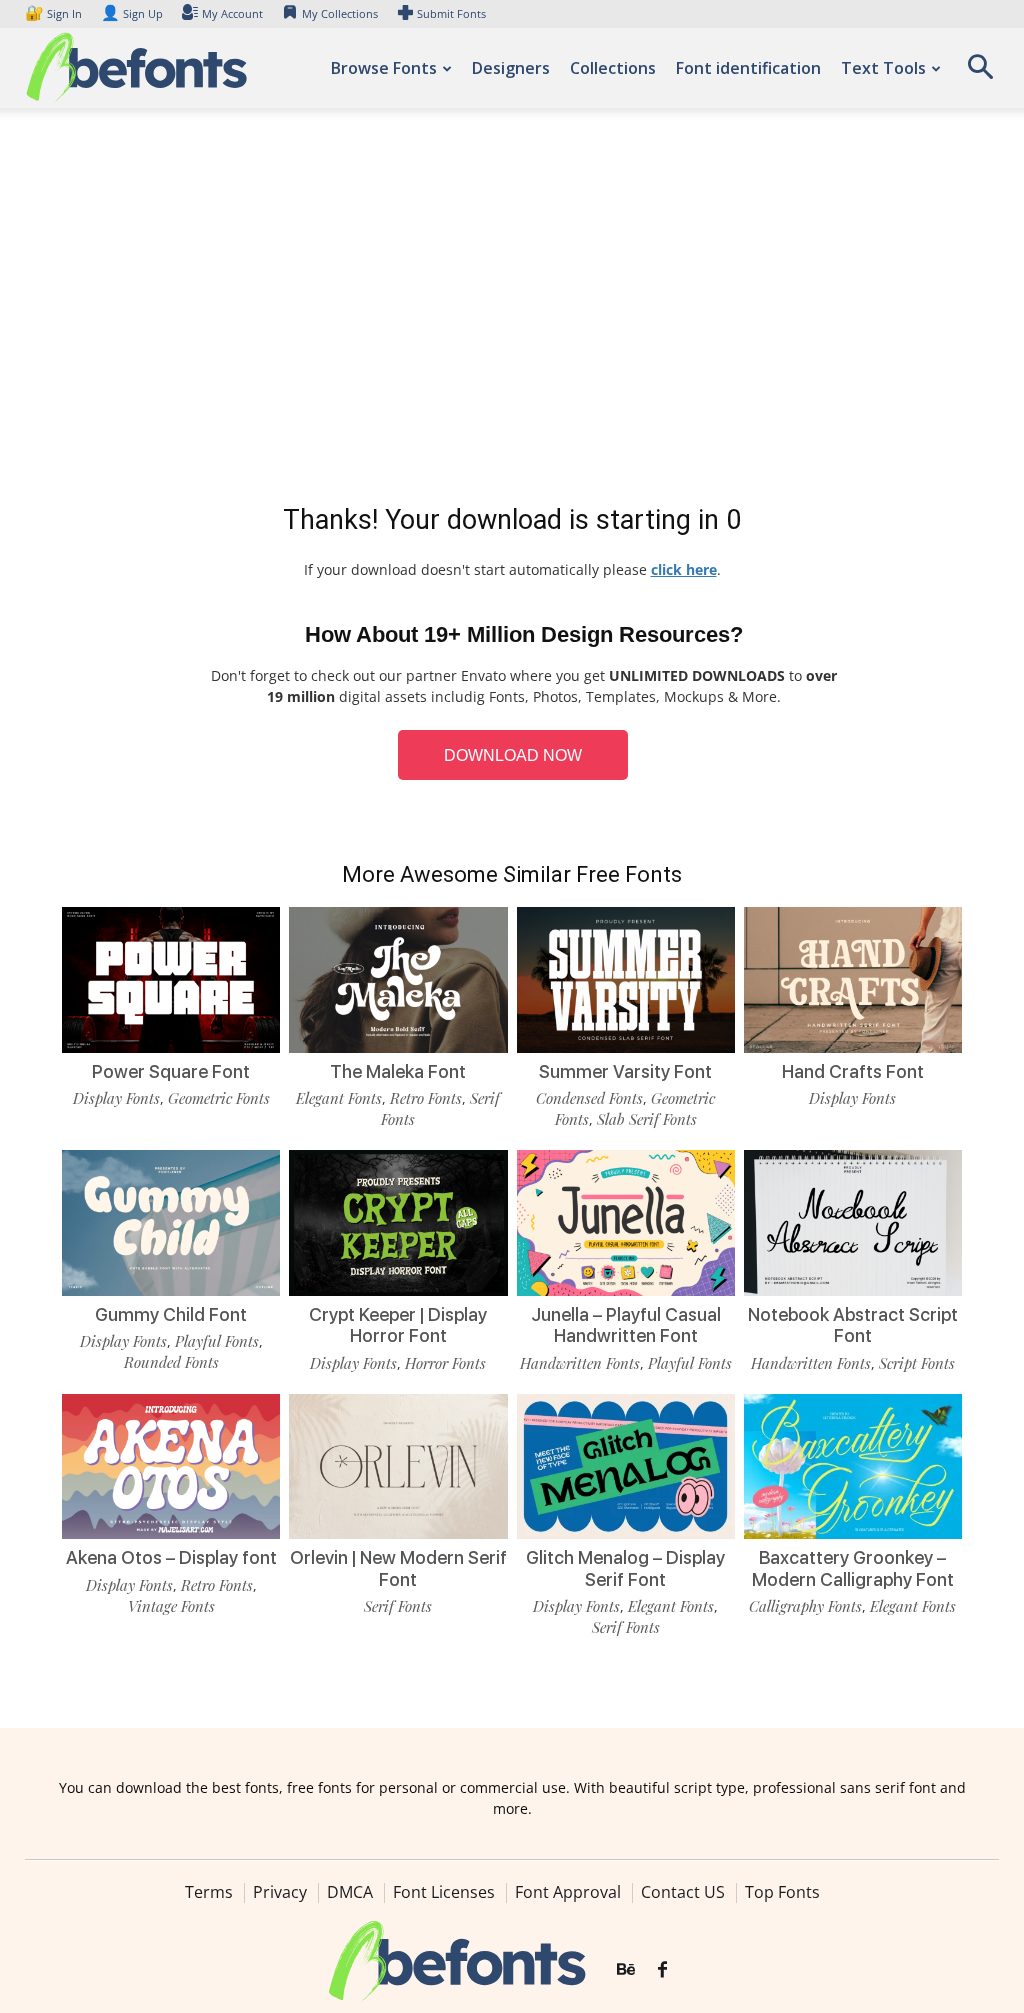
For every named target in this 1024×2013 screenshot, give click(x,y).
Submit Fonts (451, 13)
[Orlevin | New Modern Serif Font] (398, 1467)
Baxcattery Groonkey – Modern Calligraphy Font (853, 1568)
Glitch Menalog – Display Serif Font (625, 1568)
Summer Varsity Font (625, 1071)
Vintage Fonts (171, 1606)
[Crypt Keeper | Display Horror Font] (398, 1223)
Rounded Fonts (171, 1362)
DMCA (350, 1892)
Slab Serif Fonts (647, 1119)
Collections (613, 68)
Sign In (55, 13)
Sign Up (132, 13)
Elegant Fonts (339, 1098)
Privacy (280, 1892)
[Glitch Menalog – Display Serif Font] (626, 1467)
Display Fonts (116, 1098)
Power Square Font (171, 1071)
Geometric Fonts (219, 1098)
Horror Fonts (445, 1363)
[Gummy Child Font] (171, 1223)
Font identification (748, 68)
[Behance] (626, 1970)
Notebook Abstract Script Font (853, 1325)
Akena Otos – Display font (171, 1557)
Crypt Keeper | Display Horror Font (398, 1325)
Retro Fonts (426, 1098)
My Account (232, 13)
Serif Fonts (398, 1606)
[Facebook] (662, 1970)
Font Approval (568, 1892)
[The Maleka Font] (398, 980)
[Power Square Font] (171, 980)
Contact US (683, 1892)
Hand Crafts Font (853, 1071)
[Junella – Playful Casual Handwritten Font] (626, 1223)
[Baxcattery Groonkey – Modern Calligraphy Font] (853, 1467)
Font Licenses (444, 1892)
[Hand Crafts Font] (853, 980)
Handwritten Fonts (580, 1363)
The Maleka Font (398, 1071)
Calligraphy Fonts (805, 1606)
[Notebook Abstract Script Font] (853, 1223)
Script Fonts (917, 1363)
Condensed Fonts (589, 1098)
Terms (209, 1892)
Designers (511, 68)
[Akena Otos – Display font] (171, 1467)
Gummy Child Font (171, 1314)
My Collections (340, 13)
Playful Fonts (217, 1341)
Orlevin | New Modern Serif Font (398, 1568)
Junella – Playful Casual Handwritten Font (626, 1325)
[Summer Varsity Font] (626, 980)
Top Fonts (782, 1892)
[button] (980, 73)
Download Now (513, 755)
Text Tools (883, 68)
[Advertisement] (512, 310)
